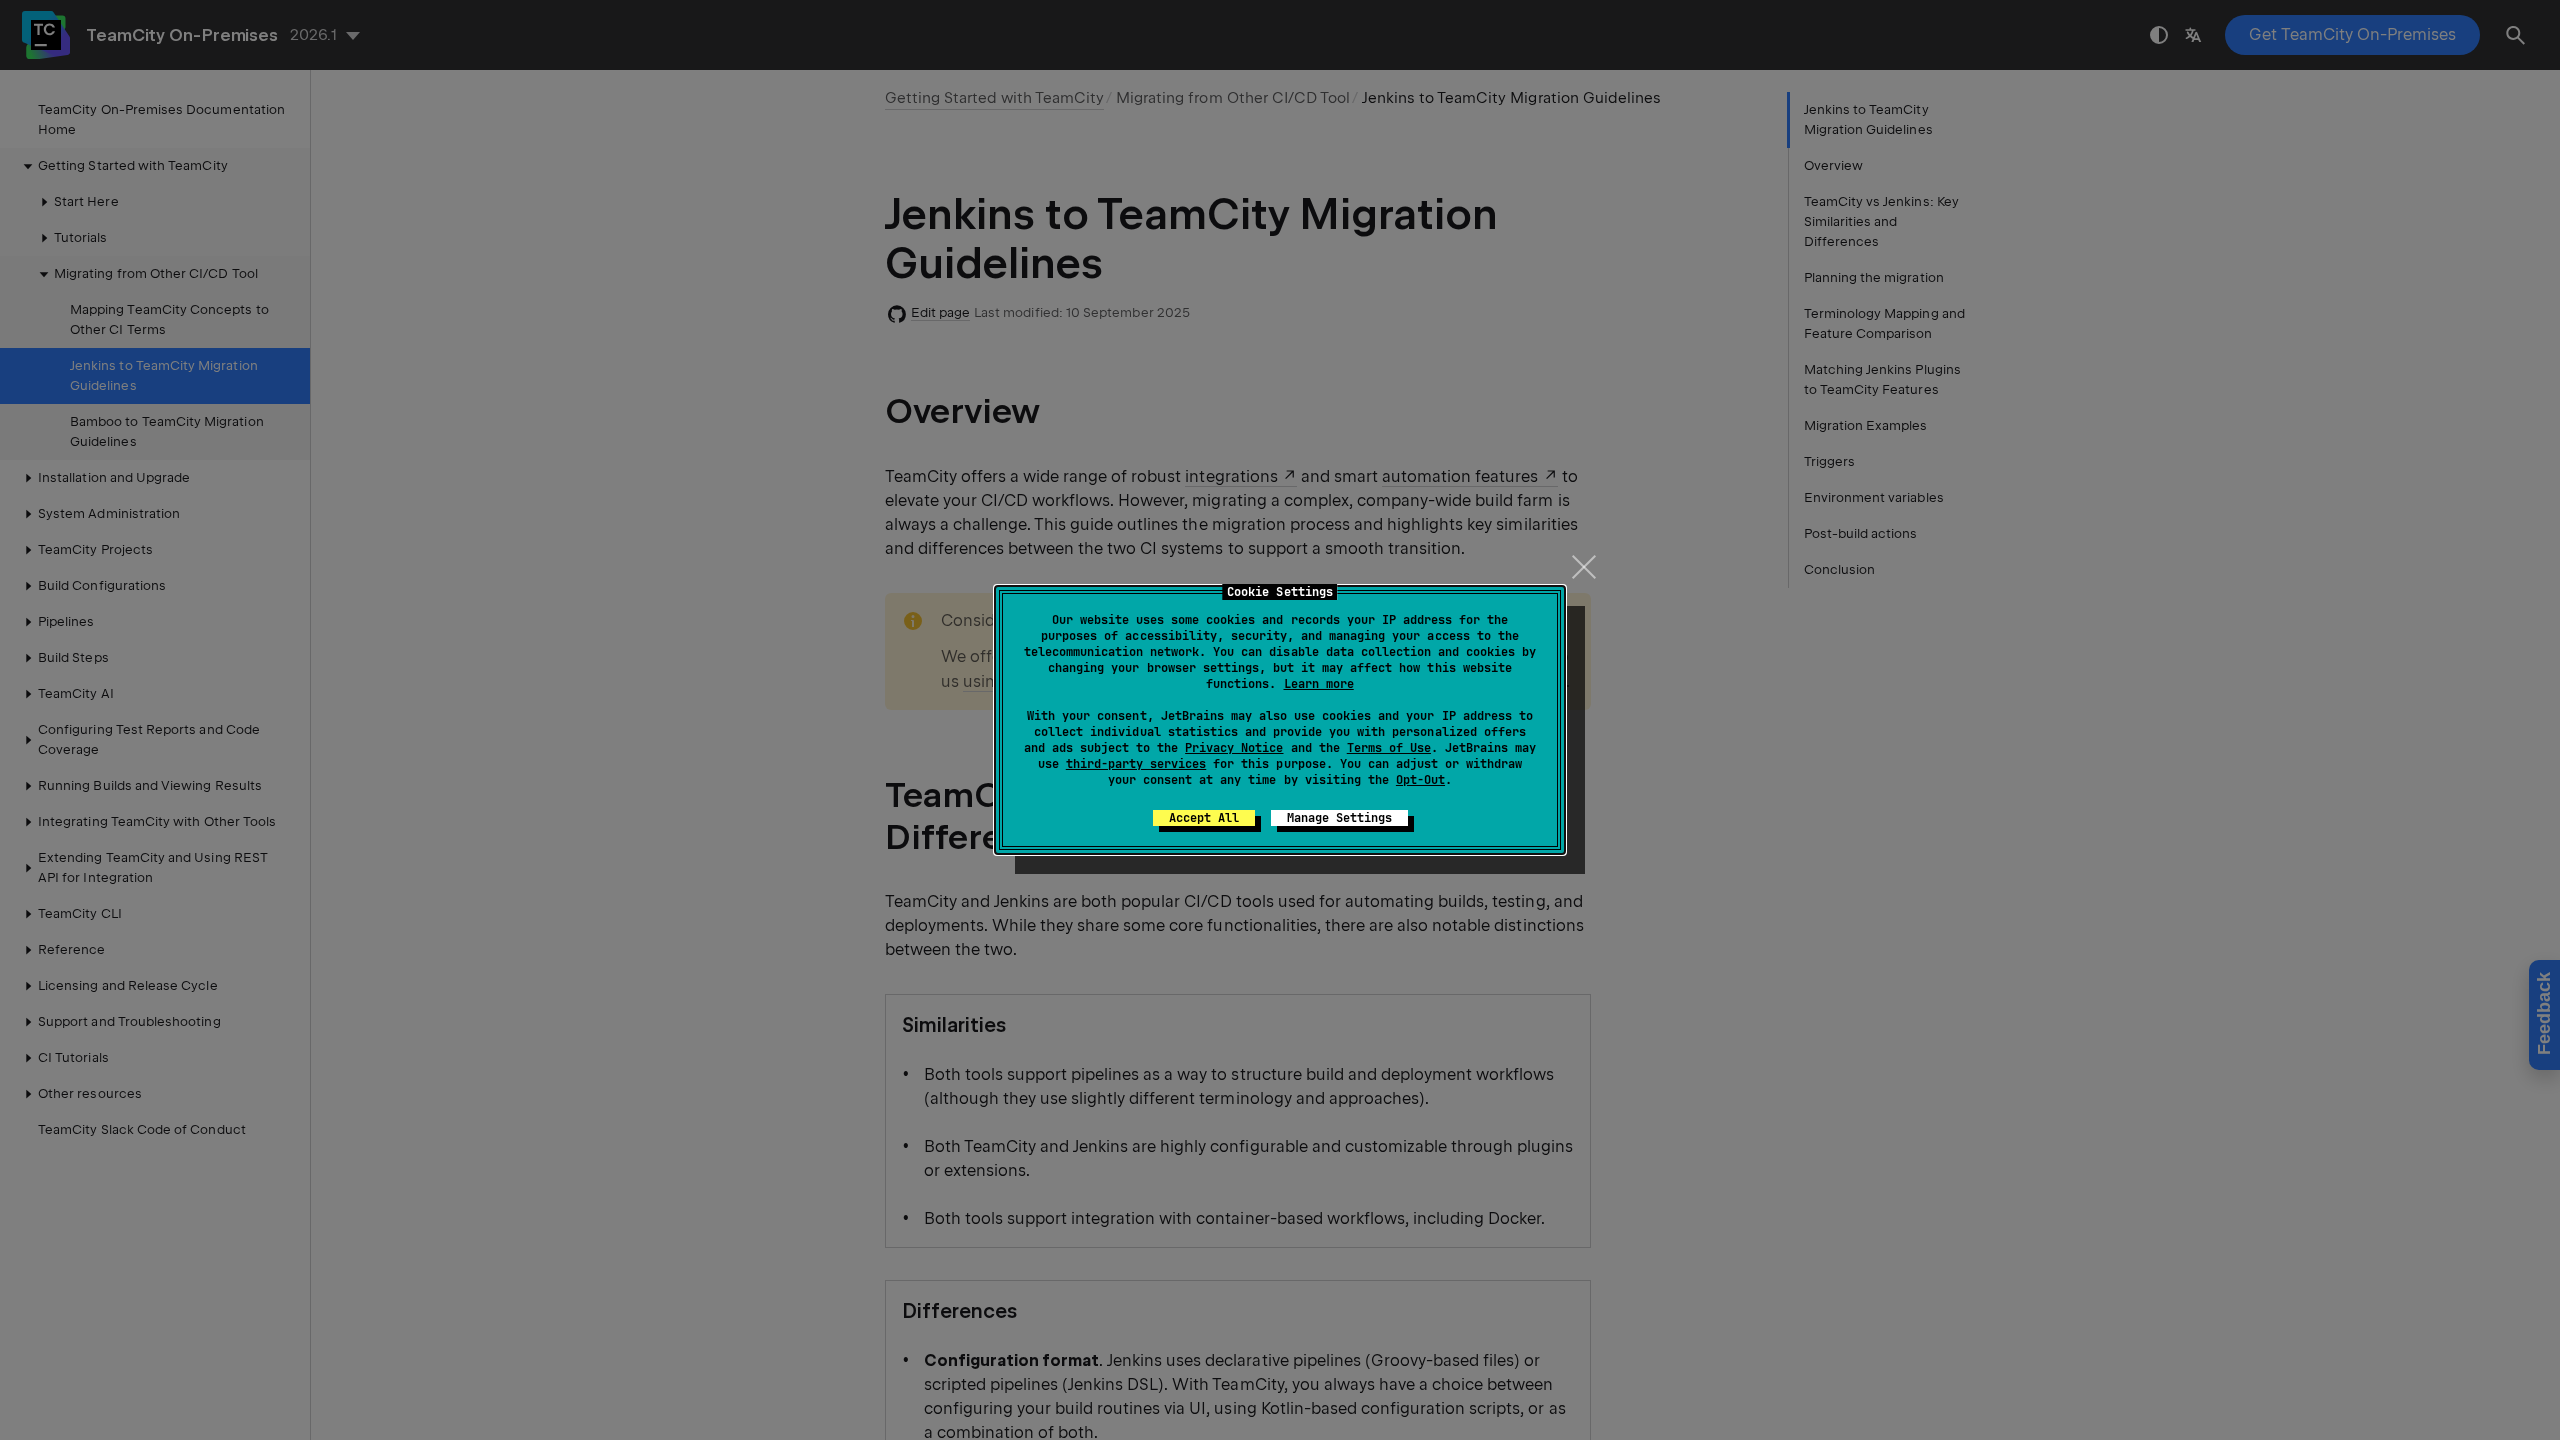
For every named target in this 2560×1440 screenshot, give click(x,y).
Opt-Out (1420, 780)
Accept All (1204, 818)
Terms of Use (1389, 748)
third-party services (1136, 764)
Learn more (1319, 684)
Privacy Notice (1234, 748)
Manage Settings (1339, 818)
